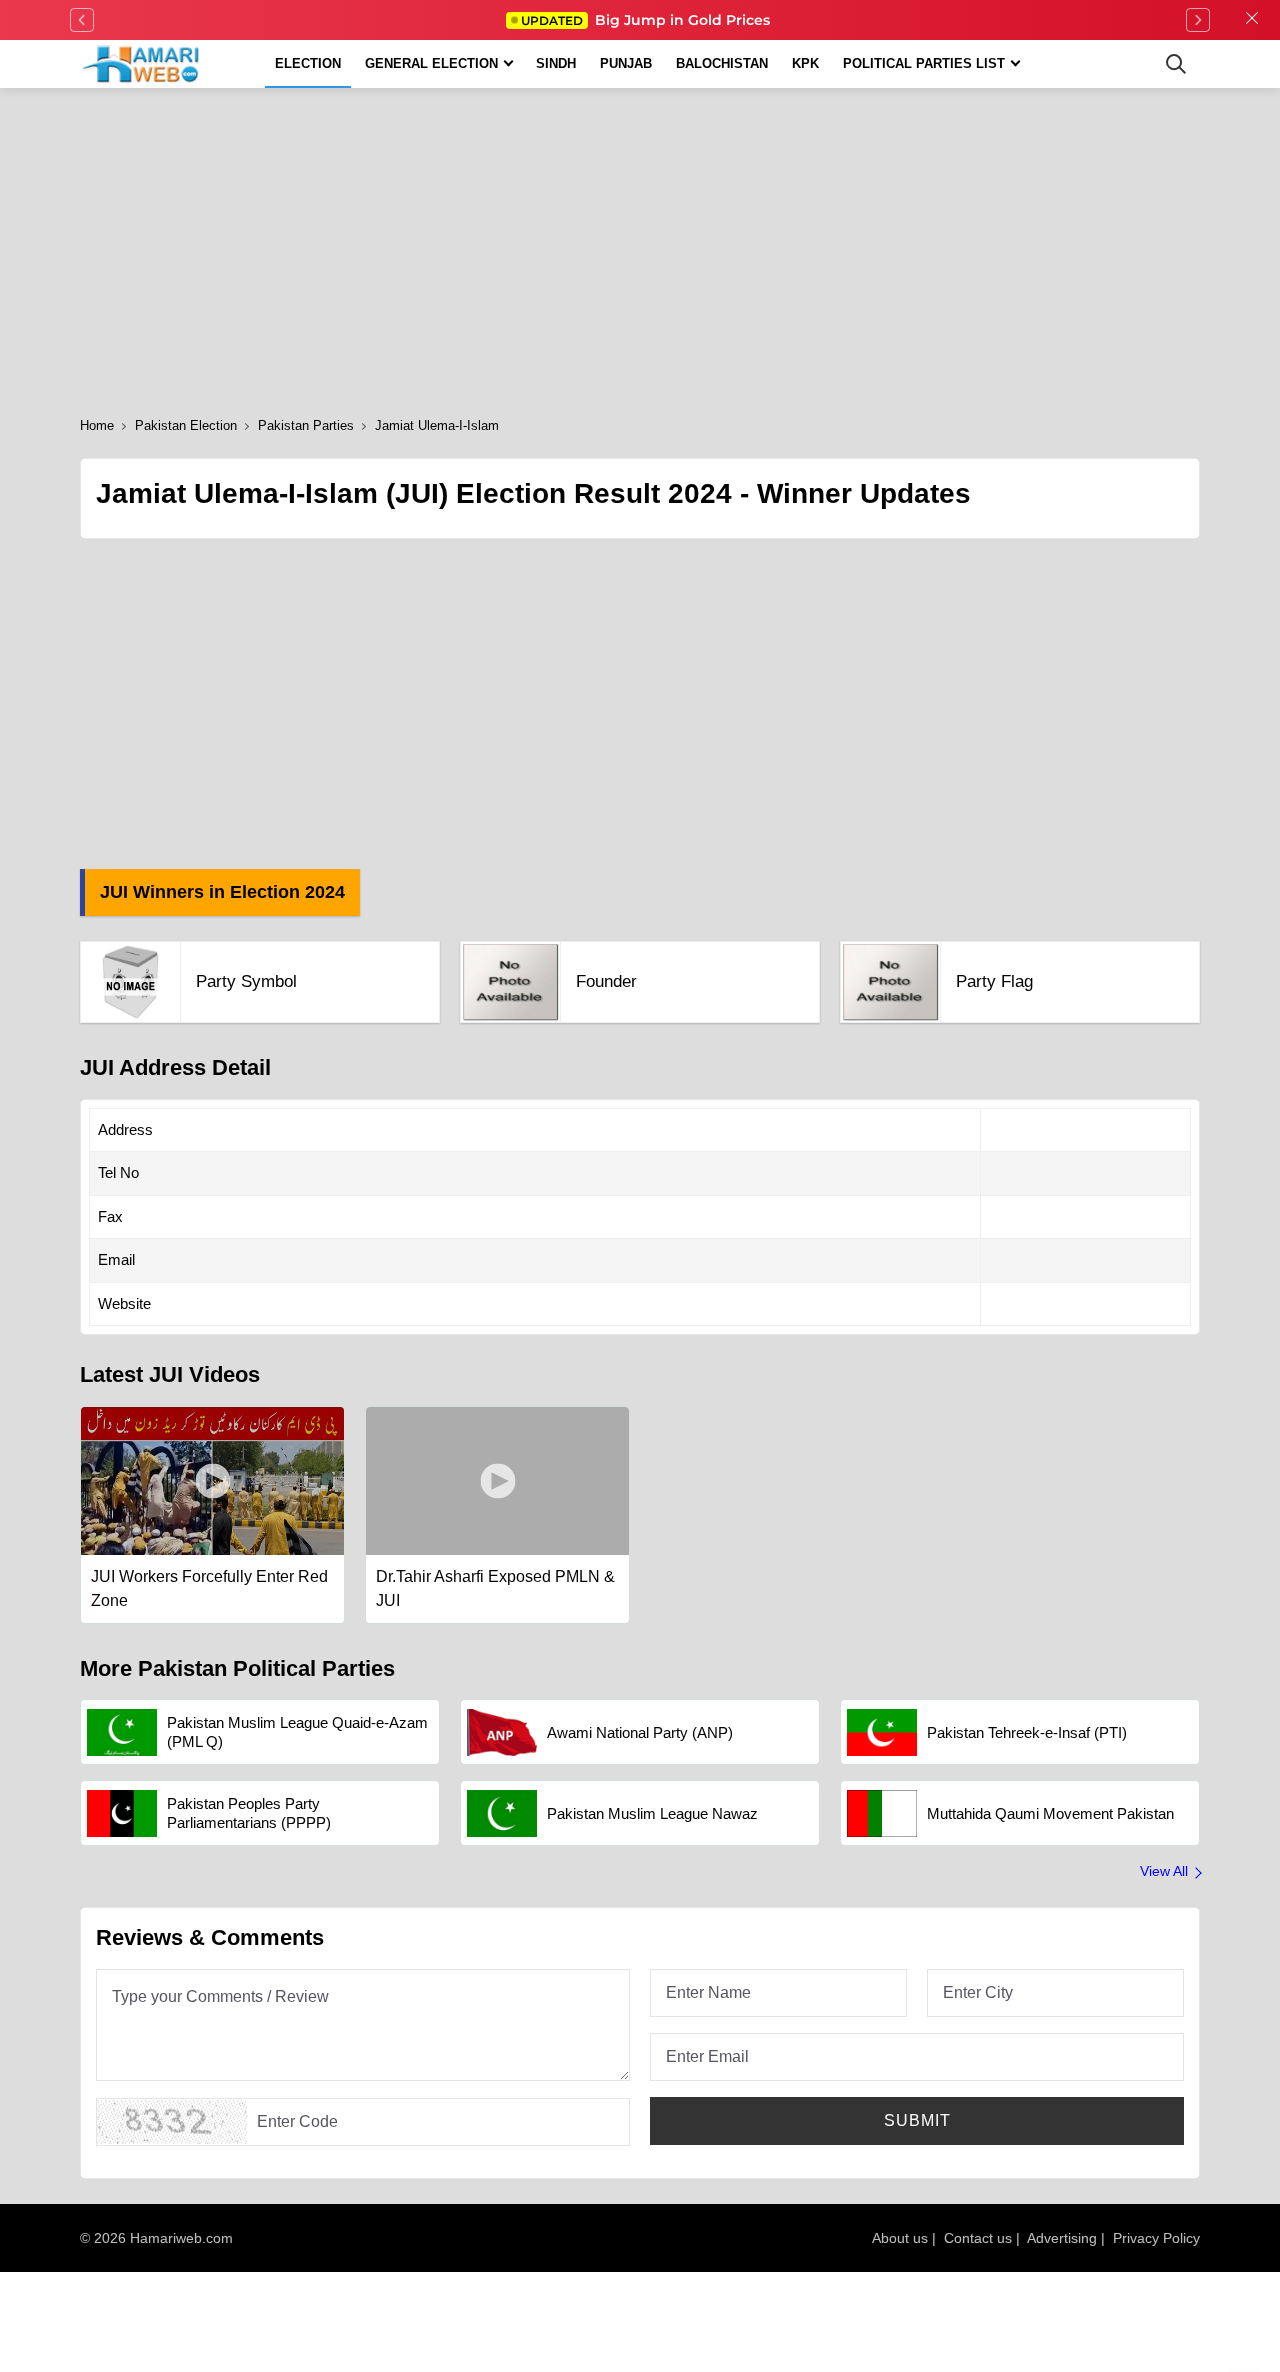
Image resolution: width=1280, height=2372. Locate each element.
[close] (1252, 20)
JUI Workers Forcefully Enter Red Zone (209, 1588)
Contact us (978, 2238)
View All (1164, 1871)
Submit (917, 2120)
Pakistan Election (186, 425)
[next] (1198, 20)
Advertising (1062, 2238)
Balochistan (722, 63)
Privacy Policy (1156, 2238)
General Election (431, 63)
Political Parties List (924, 63)
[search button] (1176, 64)
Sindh (556, 63)
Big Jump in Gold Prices (647, 20)
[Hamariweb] (141, 64)
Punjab (626, 63)
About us (900, 2238)
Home (97, 425)
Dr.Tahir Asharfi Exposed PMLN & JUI (495, 1588)
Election (308, 63)
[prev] (82, 20)
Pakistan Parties (306, 425)
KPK (805, 63)
